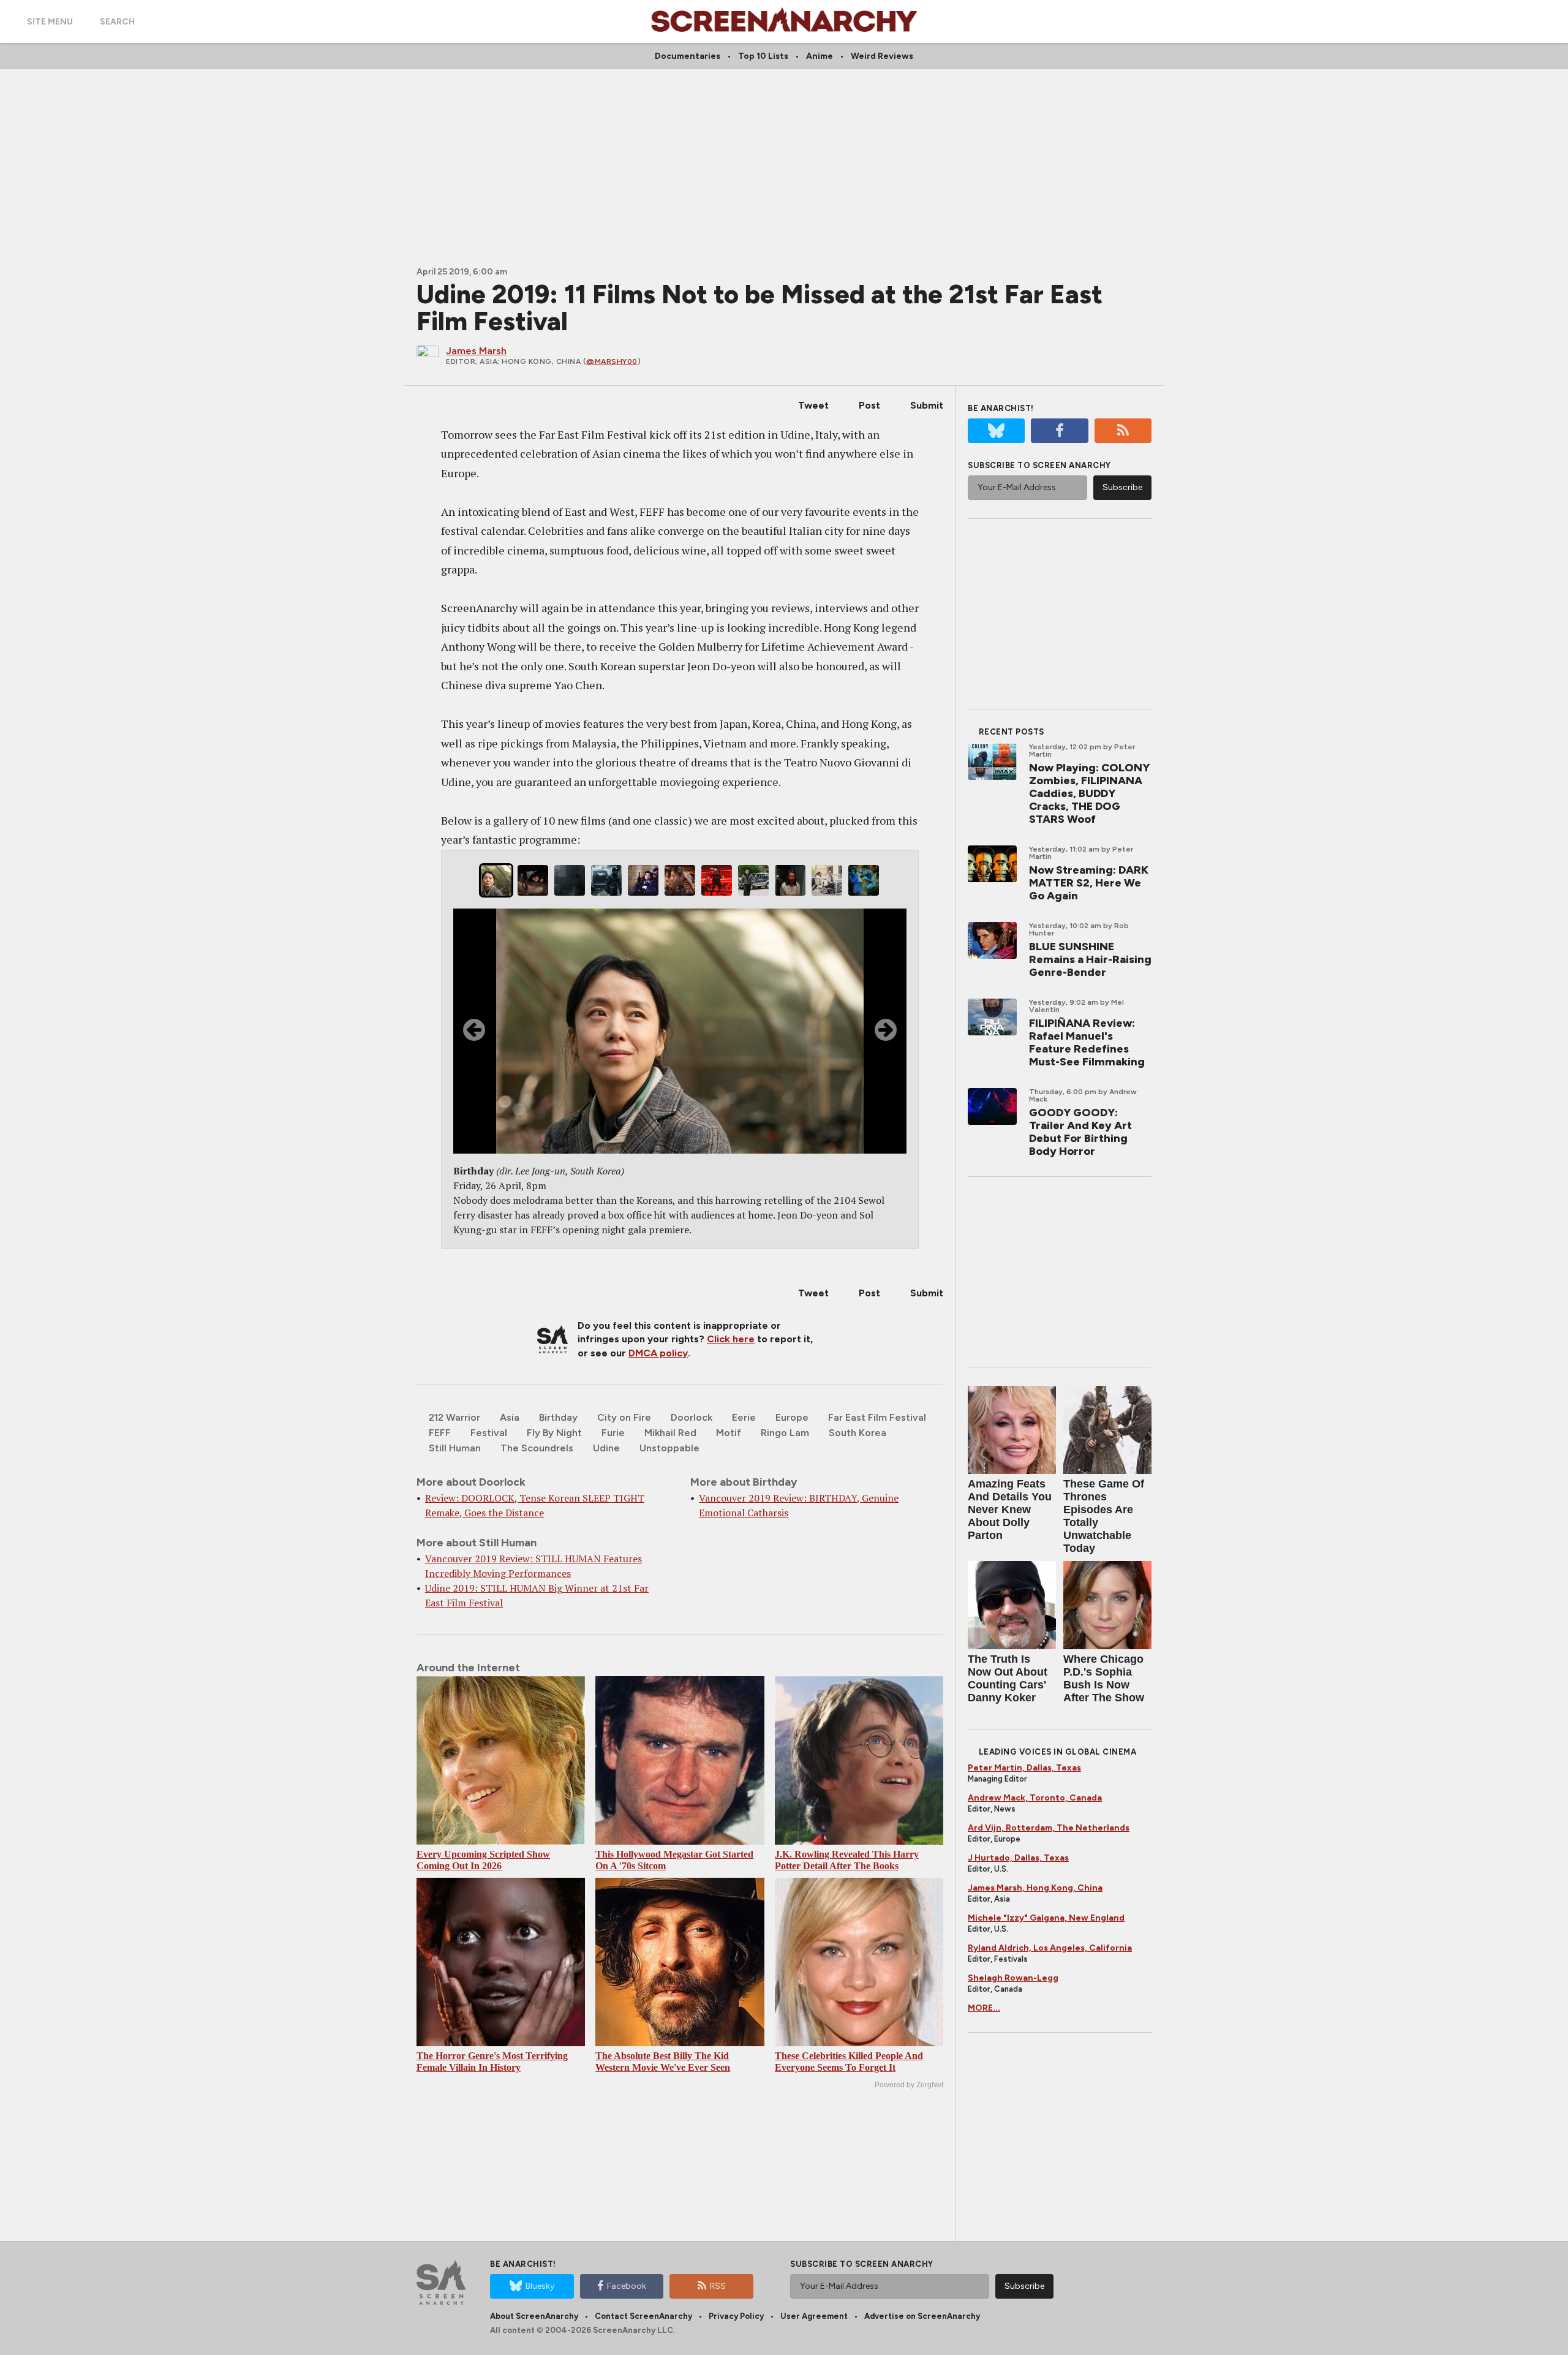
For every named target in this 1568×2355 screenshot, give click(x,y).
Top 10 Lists (763, 56)
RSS (718, 2286)
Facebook (627, 2286)
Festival (489, 1433)
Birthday (558, 1417)
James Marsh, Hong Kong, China (1035, 1888)
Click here (731, 1339)
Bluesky (540, 2286)
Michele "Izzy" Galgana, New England (1046, 1918)
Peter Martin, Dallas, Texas (1024, 1768)
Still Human (455, 1448)
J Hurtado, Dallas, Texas (1018, 1858)
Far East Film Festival (877, 1417)
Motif (729, 1433)
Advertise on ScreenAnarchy (922, 2316)
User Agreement (814, 2316)
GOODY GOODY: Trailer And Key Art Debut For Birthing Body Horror (1080, 1132)
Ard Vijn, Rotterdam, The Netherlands (1049, 1828)
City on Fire (624, 1417)
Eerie (744, 1417)
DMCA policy (658, 1353)
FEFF (440, 1433)
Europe (792, 1417)
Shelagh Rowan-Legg (1013, 1978)
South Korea (858, 1433)
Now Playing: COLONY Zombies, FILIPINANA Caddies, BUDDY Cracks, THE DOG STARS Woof (1089, 793)
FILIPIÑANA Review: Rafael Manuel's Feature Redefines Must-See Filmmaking (1087, 1042)
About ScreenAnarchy (534, 2316)
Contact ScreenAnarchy (643, 2316)
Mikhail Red (670, 1433)
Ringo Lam (785, 1433)
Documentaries (688, 56)
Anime (820, 56)
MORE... (984, 2008)
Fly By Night (554, 1433)
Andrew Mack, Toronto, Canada (1035, 1798)
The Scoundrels (537, 1448)
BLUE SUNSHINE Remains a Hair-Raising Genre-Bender (1090, 959)
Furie (613, 1433)
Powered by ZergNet (909, 2085)
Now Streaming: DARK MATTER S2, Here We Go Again (1089, 883)
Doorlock (692, 1417)
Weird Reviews (882, 56)
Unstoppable (669, 1448)
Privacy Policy (736, 2316)
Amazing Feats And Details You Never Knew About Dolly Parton (1010, 1510)
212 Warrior (454, 1417)
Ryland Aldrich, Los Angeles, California (1050, 1948)
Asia (510, 1417)
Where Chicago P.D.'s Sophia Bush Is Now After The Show (1104, 1678)
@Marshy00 (612, 361)
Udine (606, 1448)
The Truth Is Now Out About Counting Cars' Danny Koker (1008, 1678)
